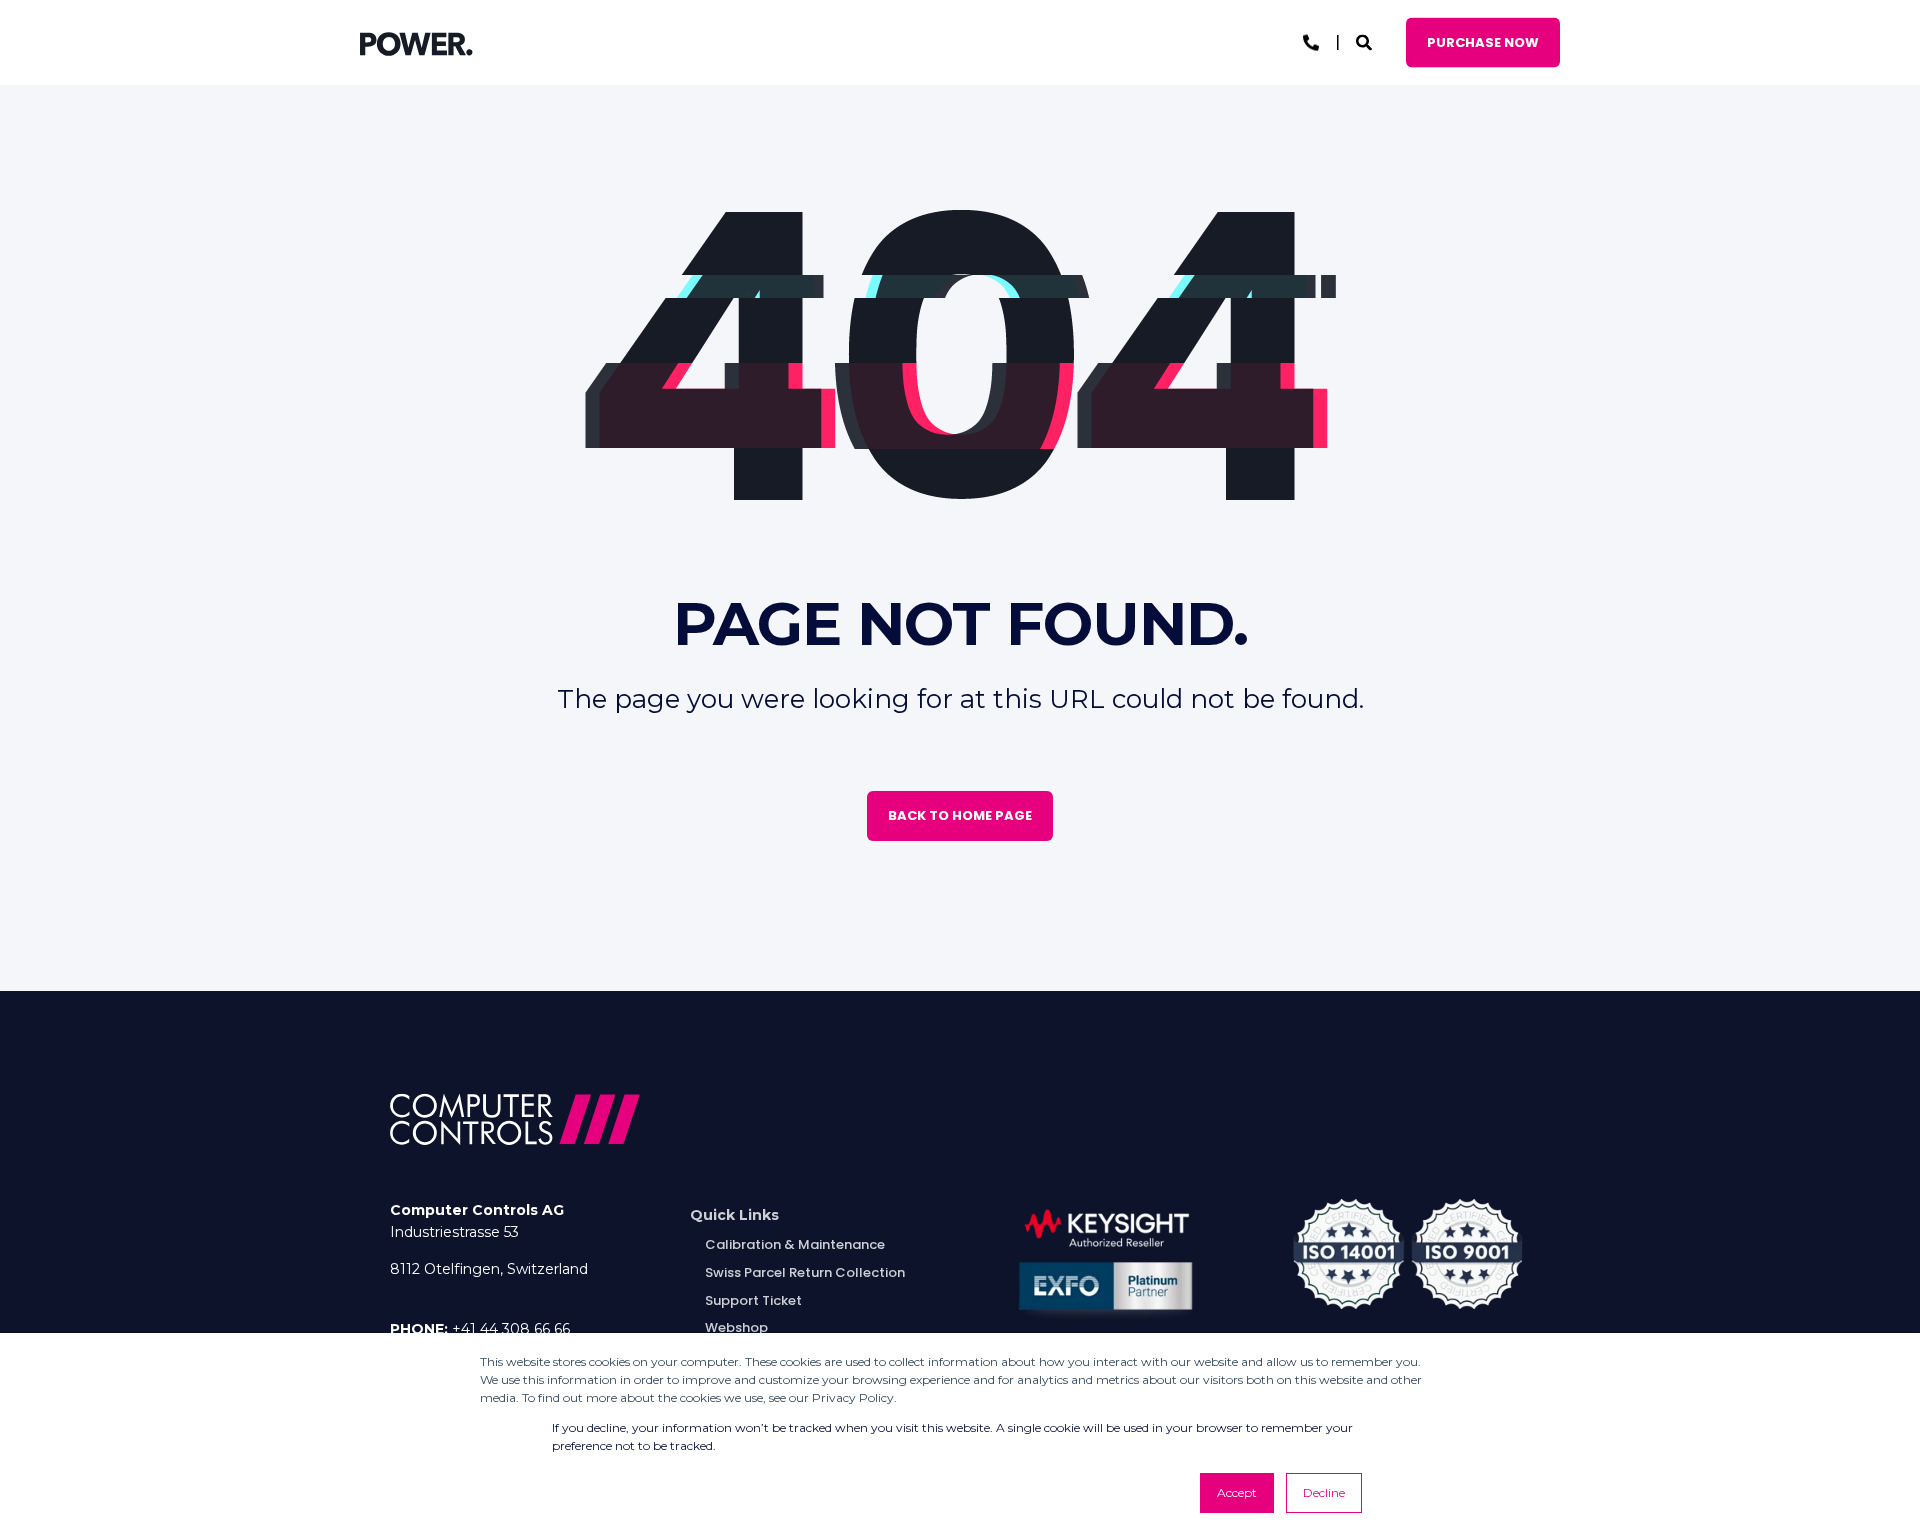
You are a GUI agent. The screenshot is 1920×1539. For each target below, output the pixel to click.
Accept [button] (1237, 1492)
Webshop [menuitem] (736, 1327)
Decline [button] (1324, 1492)
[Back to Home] (416, 43)
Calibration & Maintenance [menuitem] (795, 1244)
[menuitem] (734, 1215)
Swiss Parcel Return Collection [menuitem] (805, 1272)
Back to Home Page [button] (960, 815)
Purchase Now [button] (1483, 41)
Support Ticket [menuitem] (753, 1300)
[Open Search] (1366, 41)
